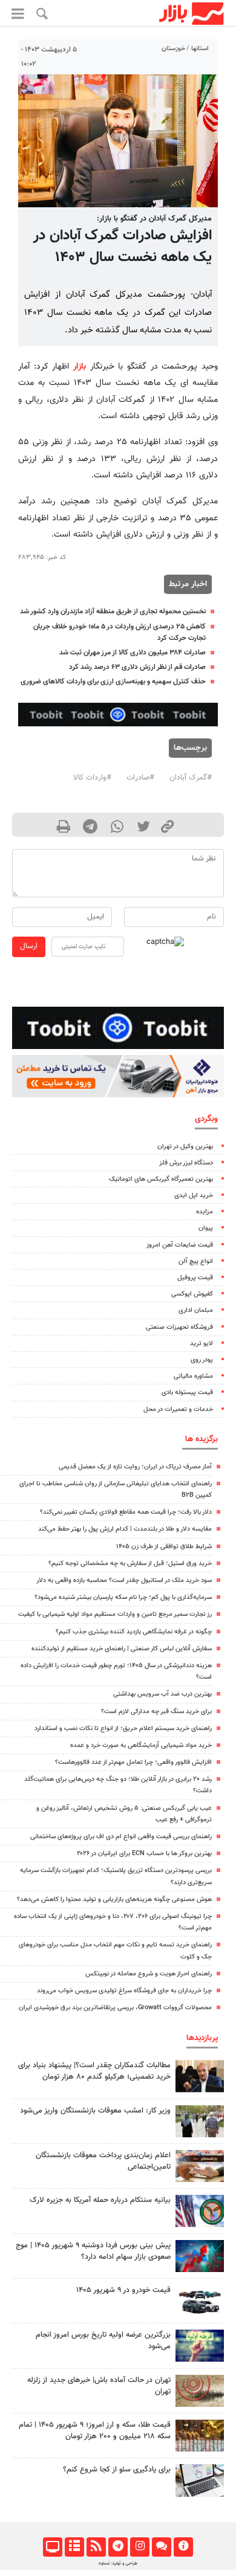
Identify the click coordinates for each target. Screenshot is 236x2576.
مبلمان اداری (196, 1310)
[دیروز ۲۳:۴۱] (200, 2256)
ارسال (29, 946)
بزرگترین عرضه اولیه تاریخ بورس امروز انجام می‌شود (103, 2341)
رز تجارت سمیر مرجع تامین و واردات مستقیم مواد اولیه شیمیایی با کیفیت (115, 1614)
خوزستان (173, 49)
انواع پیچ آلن (196, 1261)
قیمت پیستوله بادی (187, 1393)
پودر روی (202, 1360)
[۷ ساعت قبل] (200, 2076)
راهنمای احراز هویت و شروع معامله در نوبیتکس (149, 1974)
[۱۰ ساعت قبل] (200, 2211)
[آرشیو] (74, 2547)
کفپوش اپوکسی (192, 1294)
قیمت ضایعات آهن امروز (180, 1245)
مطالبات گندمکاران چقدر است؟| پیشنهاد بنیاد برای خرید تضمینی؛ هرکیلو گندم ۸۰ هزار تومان (94, 2071)
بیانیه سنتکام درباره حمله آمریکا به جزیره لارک (100, 2200)
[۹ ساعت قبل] (200, 2301)
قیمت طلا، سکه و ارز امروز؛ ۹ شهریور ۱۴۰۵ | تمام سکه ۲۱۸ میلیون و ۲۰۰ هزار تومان (95, 2431)
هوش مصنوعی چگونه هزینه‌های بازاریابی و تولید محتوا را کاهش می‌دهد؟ (114, 1900)
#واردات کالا (92, 778)
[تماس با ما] (161, 2547)
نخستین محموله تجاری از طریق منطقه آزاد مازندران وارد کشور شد (113, 612)
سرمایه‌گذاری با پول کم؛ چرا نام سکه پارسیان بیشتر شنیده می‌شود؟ (123, 1597)
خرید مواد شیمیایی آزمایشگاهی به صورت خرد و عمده (141, 1745)
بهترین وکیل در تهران (185, 1147)
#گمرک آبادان (191, 778)
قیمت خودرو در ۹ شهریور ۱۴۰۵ (123, 2290)
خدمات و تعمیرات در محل (178, 1409)
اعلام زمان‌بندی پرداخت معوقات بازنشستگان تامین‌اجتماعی (103, 2161)
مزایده (205, 1212)
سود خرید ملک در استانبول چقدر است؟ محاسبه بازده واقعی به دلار (124, 1580)
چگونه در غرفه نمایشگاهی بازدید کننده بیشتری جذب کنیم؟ (134, 1632)
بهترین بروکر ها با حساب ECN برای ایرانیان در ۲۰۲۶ (144, 1854)
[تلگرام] (118, 2547)
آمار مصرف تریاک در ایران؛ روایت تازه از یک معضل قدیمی (135, 1467)
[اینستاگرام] (139, 2547)
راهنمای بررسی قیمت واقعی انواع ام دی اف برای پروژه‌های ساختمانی (121, 1837)
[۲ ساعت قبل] (200, 2480)
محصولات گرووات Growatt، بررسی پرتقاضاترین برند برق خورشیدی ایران (115, 2008)
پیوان (206, 1228)
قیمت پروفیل (195, 1278)
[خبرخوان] (96, 2547)
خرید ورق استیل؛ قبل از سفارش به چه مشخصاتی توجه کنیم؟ (130, 1564)
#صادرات (140, 778)
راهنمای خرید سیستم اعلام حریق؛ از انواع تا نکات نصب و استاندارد (123, 1729)
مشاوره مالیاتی (193, 1376)
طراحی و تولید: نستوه (118, 2563)
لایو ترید (202, 1344)
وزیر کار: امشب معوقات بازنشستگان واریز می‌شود (95, 2111)
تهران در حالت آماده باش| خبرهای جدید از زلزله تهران (99, 2386)
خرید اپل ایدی (194, 1196)
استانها (200, 49)
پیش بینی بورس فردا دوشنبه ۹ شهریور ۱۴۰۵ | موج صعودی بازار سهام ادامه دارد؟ (93, 2251)
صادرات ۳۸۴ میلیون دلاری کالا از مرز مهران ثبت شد (133, 653)
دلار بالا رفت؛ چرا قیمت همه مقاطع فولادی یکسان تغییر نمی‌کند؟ (126, 1512)
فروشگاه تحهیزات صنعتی (179, 1327)
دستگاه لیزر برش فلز (186, 1163)
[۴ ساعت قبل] (200, 2166)
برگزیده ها (202, 1439)
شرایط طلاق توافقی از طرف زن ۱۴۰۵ (164, 1547)
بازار (80, 366)
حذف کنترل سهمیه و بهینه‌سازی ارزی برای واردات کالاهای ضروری (113, 682)
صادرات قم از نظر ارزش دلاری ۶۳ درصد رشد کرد (137, 667)
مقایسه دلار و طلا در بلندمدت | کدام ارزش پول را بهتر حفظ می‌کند (125, 1529)
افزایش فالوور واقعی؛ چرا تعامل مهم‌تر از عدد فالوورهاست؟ (133, 1762)
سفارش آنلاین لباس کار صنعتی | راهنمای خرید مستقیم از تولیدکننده (122, 1649)
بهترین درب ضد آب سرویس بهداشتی (162, 1694)
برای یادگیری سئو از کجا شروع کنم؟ (117, 2470)
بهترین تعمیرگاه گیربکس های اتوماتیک (161, 1179)
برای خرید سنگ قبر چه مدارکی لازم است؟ (156, 1712)
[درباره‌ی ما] (183, 2547)
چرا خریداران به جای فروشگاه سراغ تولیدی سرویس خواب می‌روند (124, 1991)
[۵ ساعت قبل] (200, 2436)
